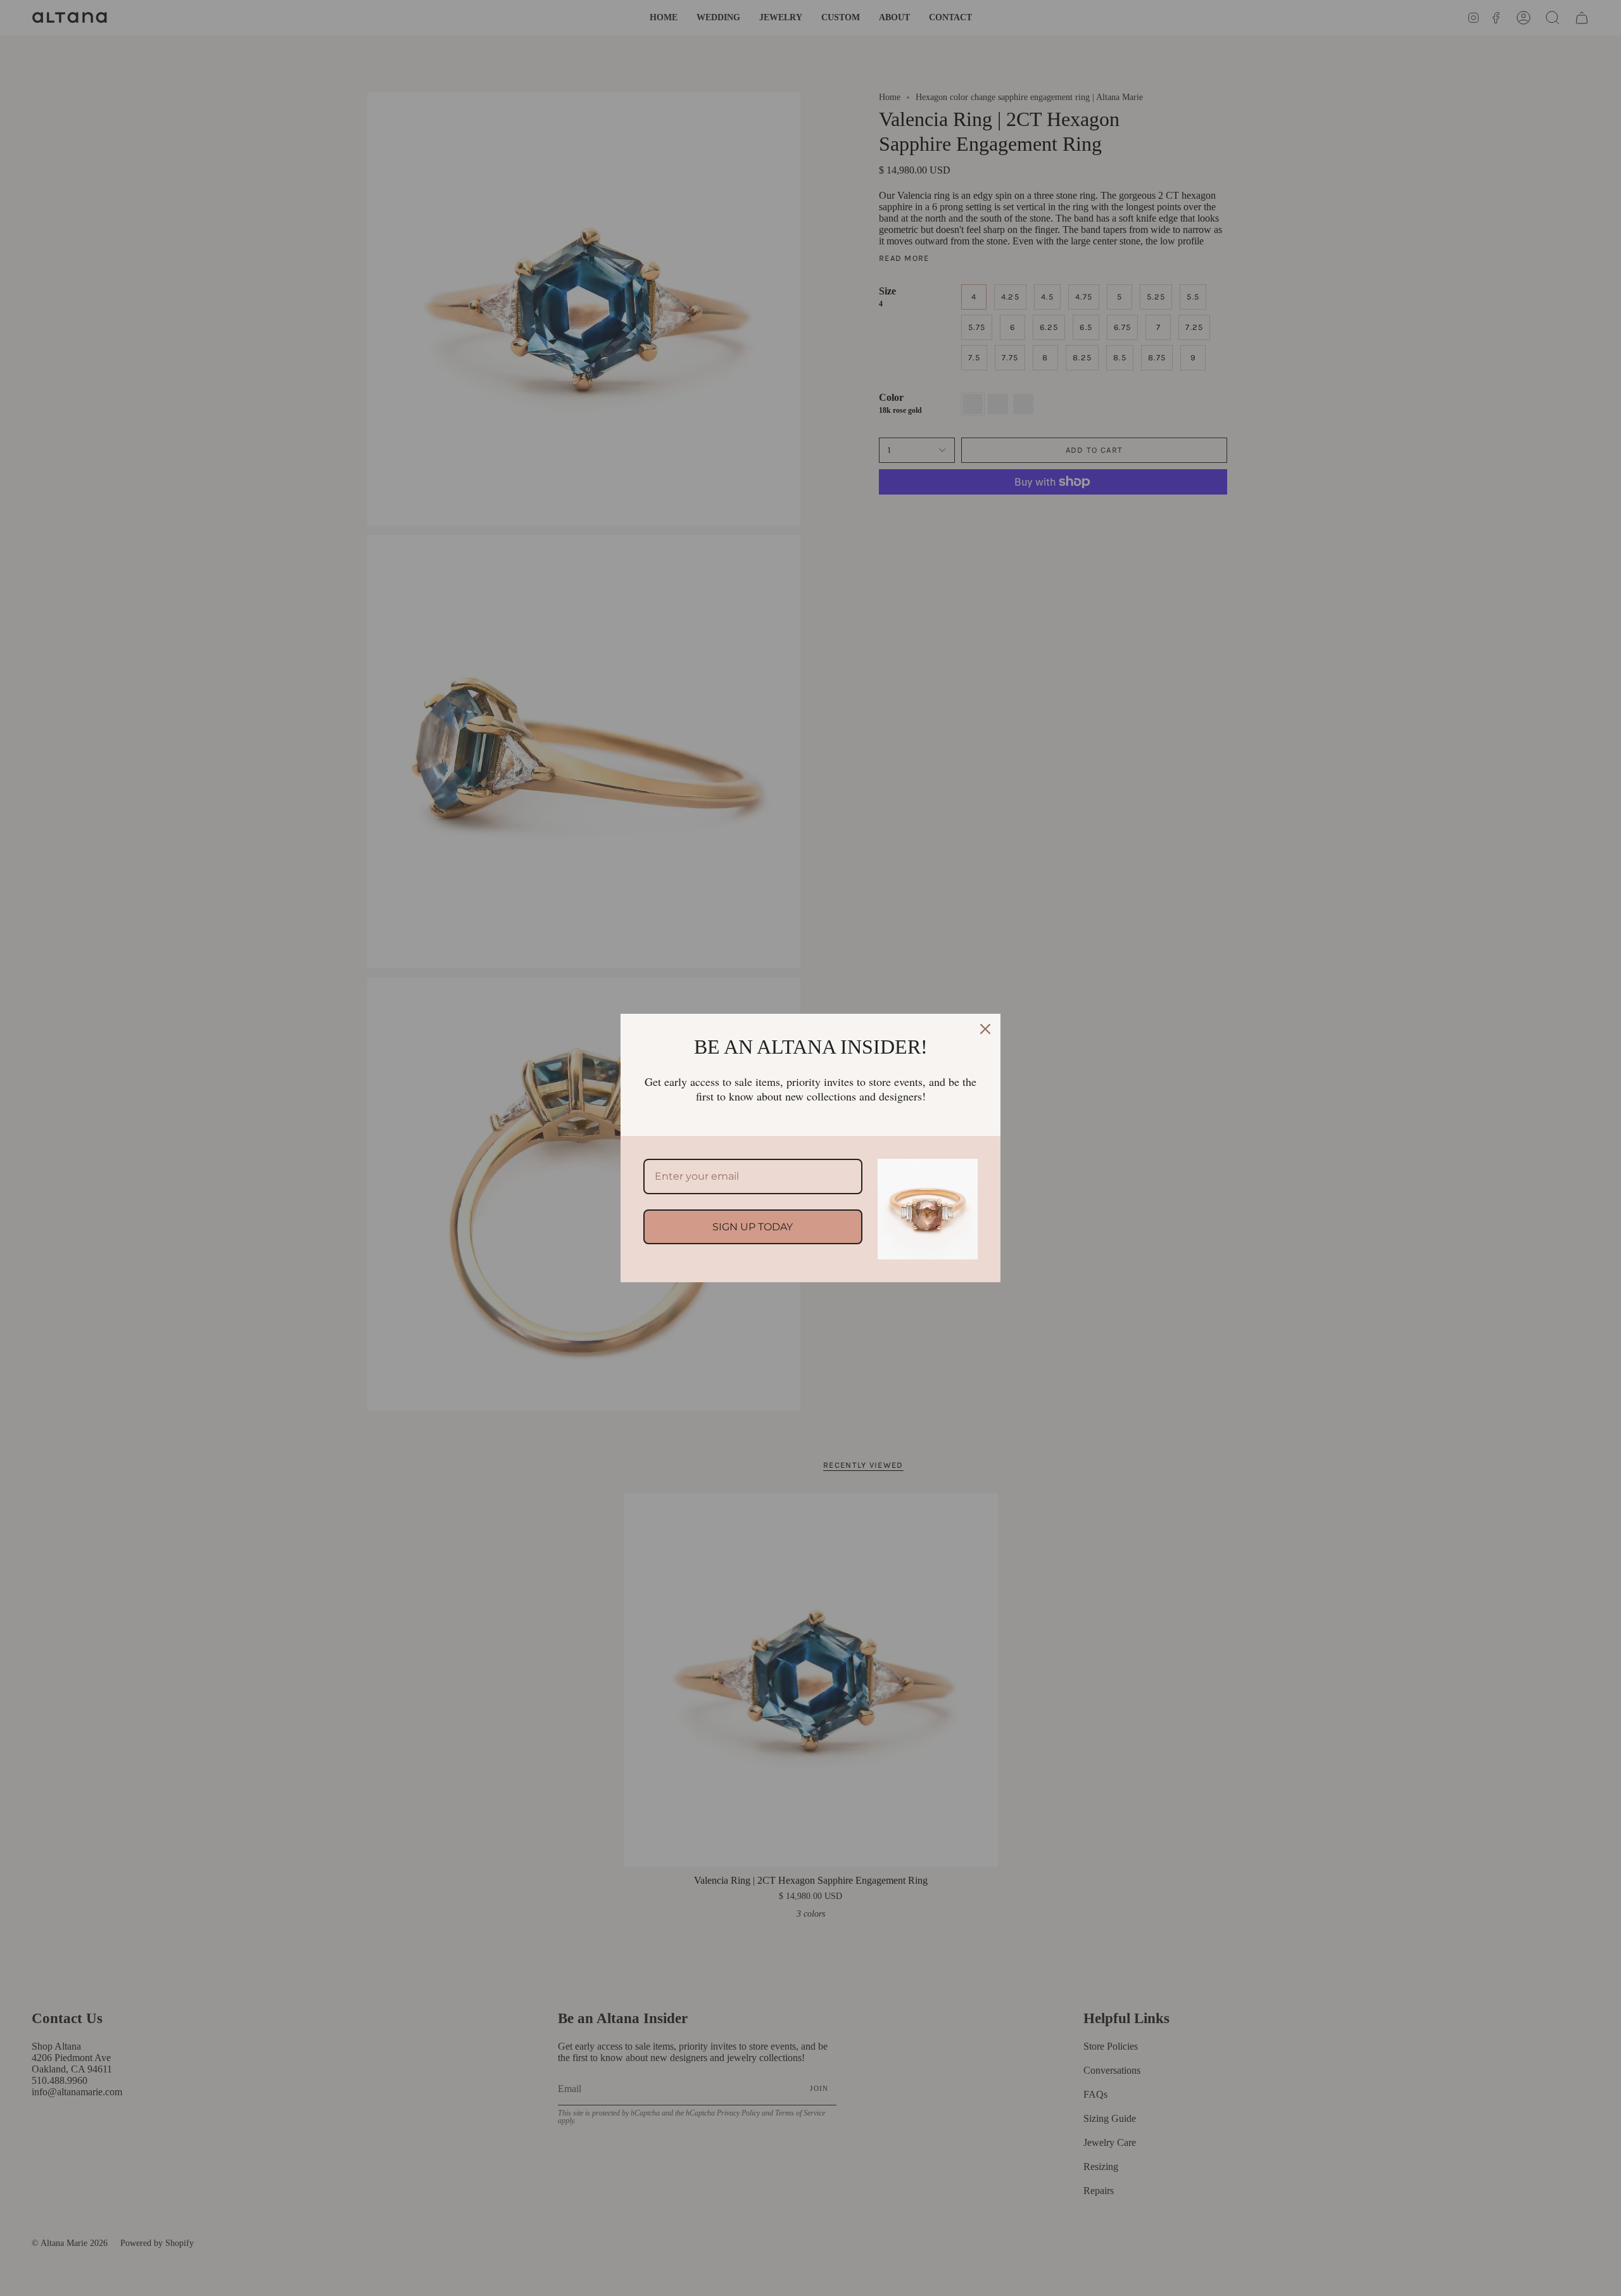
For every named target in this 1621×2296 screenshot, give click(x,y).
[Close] (985, 1029)
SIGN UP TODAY (753, 1227)
